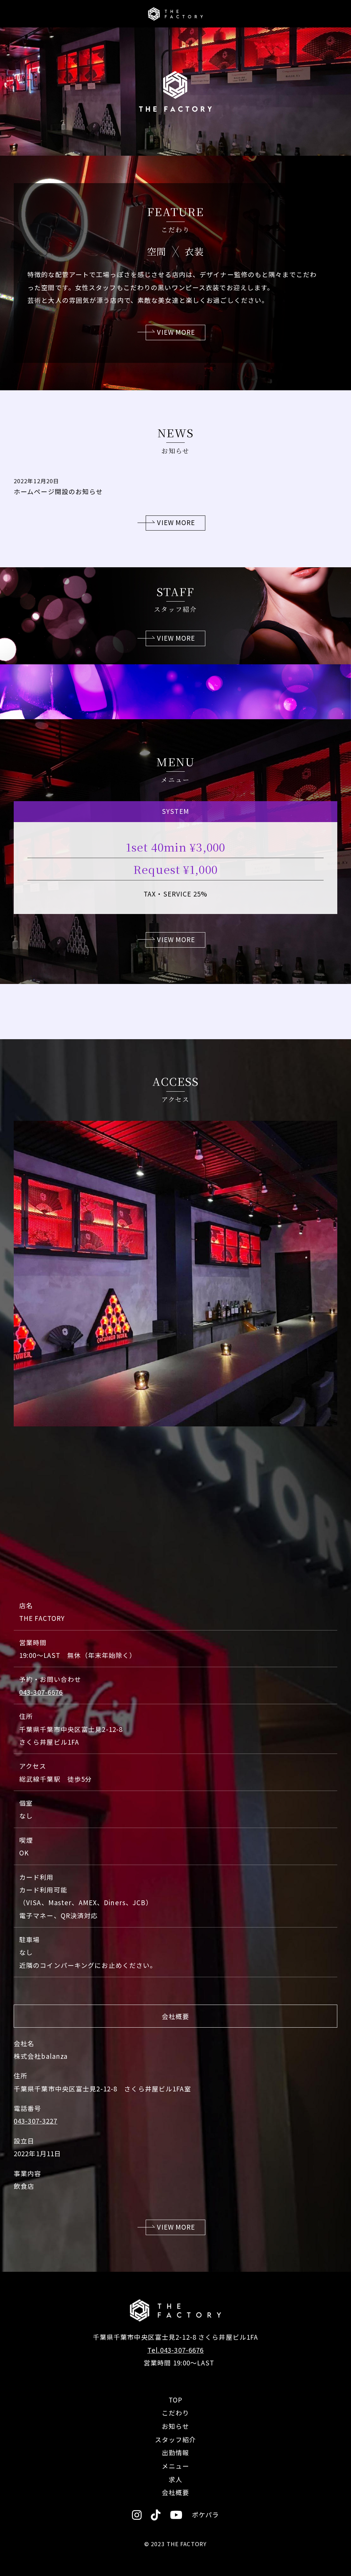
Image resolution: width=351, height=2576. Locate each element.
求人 (175, 2479)
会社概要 (175, 2492)
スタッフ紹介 (176, 2439)
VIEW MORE (176, 332)
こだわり (175, 2413)
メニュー (175, 2466)
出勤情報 (175, 2452)
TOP (175, 2400)
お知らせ (175, 2426)
